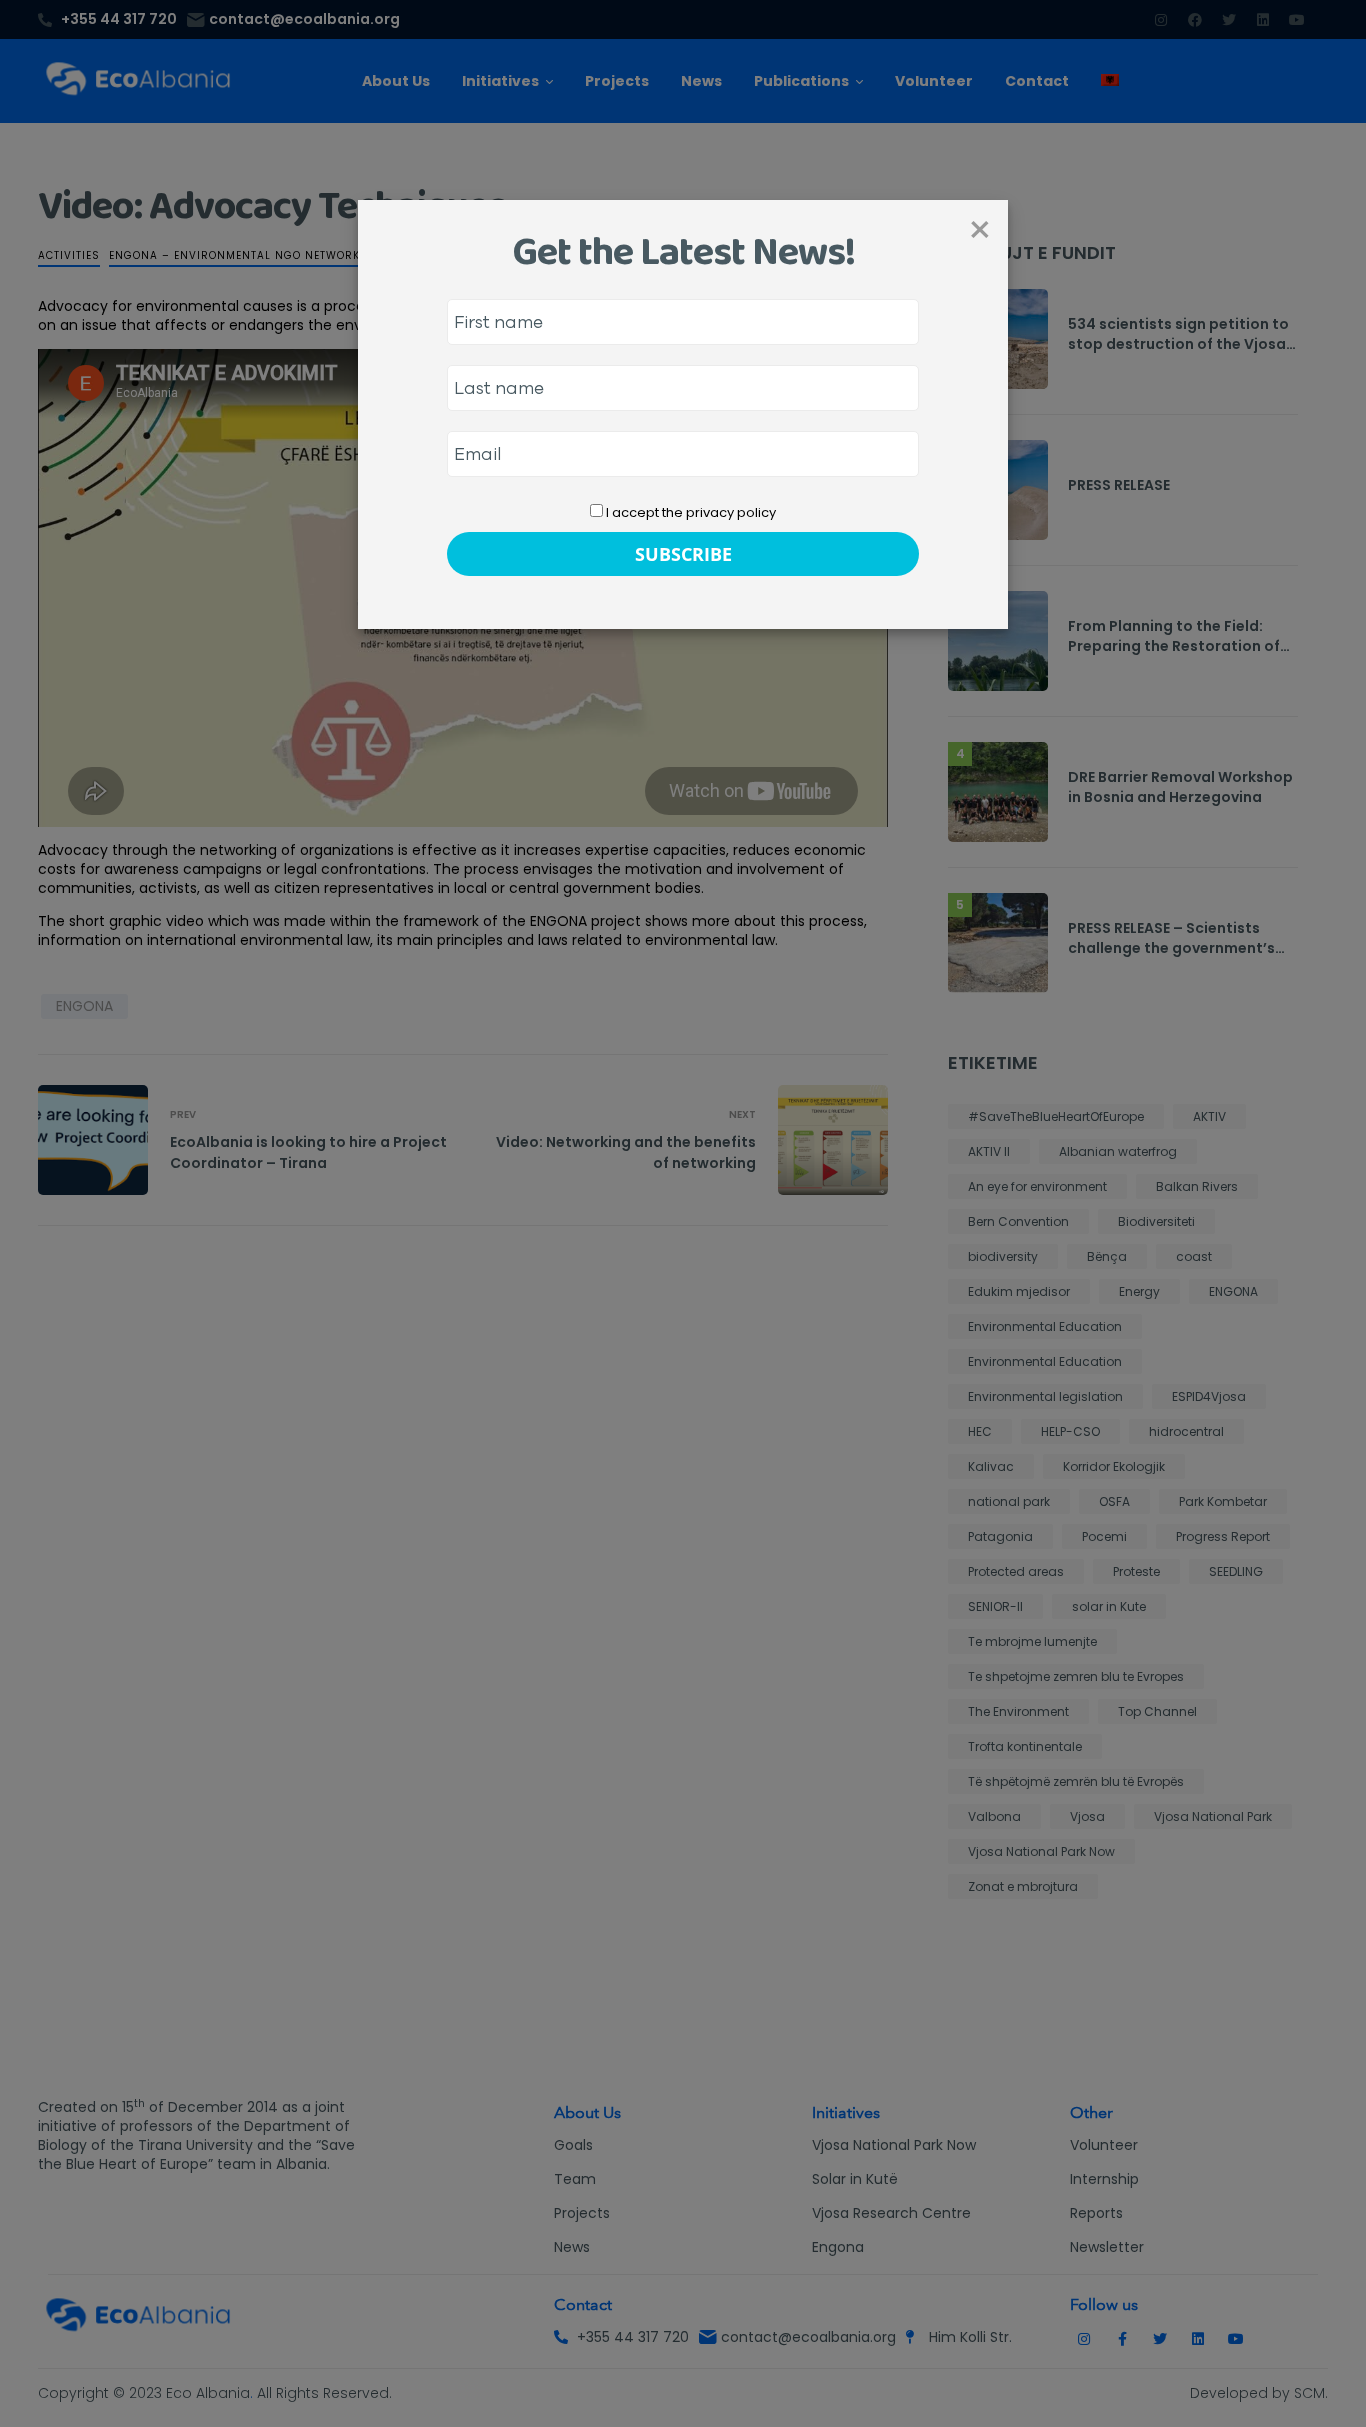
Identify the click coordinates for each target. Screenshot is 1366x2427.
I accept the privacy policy (689, 512)
